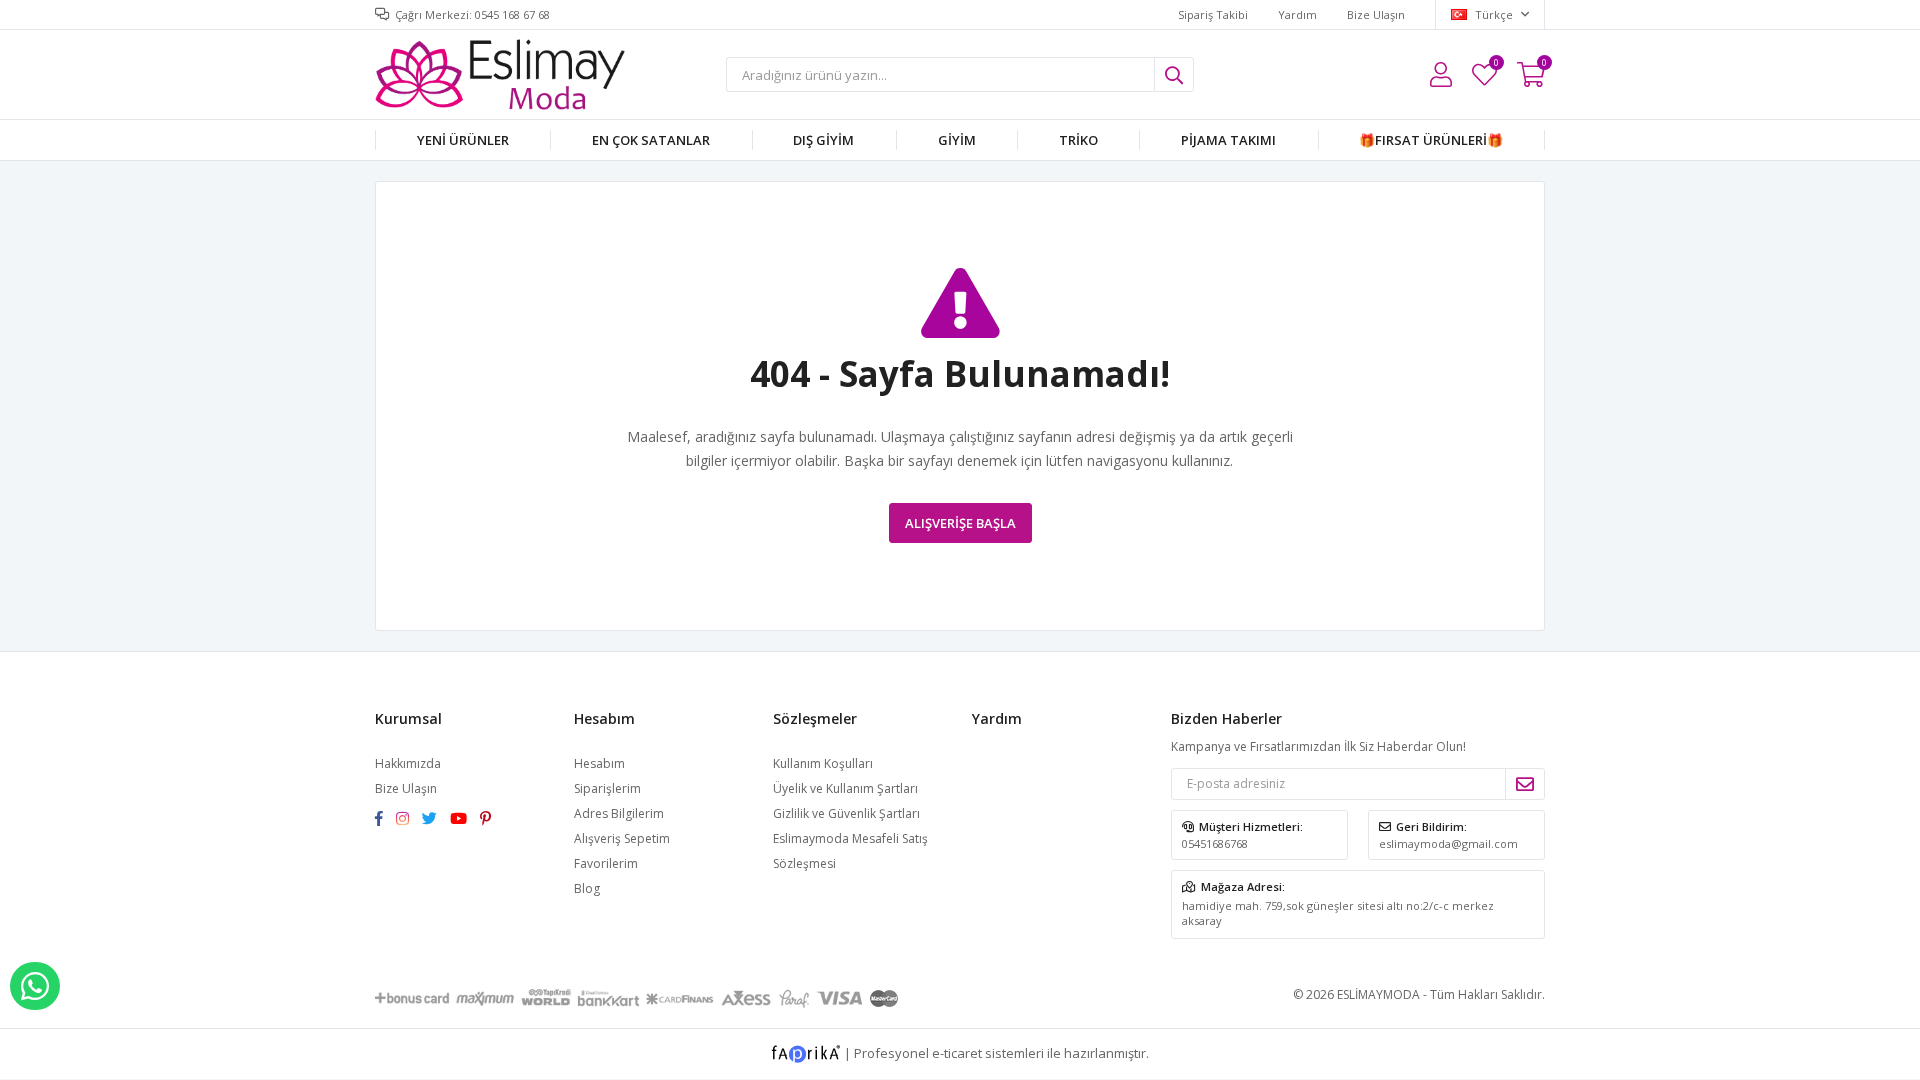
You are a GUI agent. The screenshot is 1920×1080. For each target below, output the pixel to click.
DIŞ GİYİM (823, 140)
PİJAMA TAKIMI (1228, 140)
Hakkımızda (408, 763)
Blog (587, 888)
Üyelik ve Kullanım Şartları (845, 788)
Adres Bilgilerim (619, 813)
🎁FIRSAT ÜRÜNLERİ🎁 (1431, 140)
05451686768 (1215, 843)
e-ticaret (957, 1052)
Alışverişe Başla (960, 523)
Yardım (1297, 14)
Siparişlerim (607, 788)
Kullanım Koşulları (823, 763)
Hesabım (599, 763)
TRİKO (1078, 140)
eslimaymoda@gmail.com (1448, 843)
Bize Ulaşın (1376, 14)
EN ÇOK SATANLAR (651, 140)
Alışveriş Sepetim (622, 838)
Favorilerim (1495, 65)
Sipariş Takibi (1213, 14)
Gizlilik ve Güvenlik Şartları (846, 813)
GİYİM (957, 140)
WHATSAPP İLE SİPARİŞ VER (35, 986)
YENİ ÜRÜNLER (463, 140)
